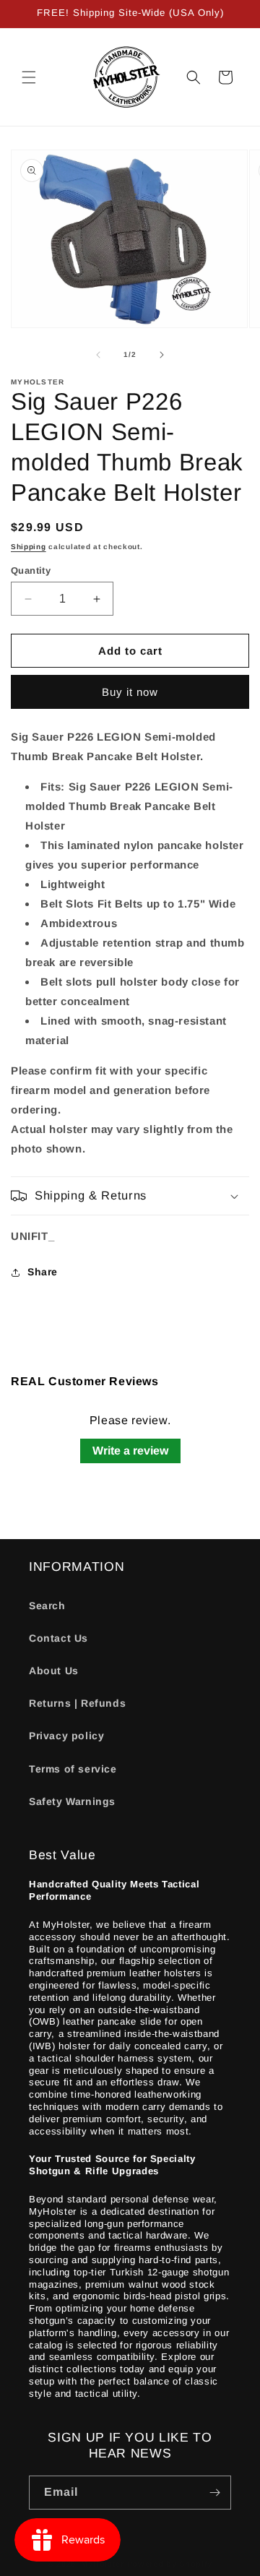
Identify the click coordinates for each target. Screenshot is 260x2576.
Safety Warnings (72, 1801)
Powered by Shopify (170, 2564)
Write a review (130, 1451)
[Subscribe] (214, 2493)
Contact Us (58, 1638)
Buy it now (130, 692)
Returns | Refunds (77, 1703)
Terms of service (73, 1769)
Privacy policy (66, 1736)
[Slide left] (98, 355)
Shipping (29, 547)
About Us (54, 1671)
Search (47, 1606)
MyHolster (102, 2564)
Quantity (31, 570)
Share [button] (43, 1272)
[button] (29, 77)
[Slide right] (162, 355)
